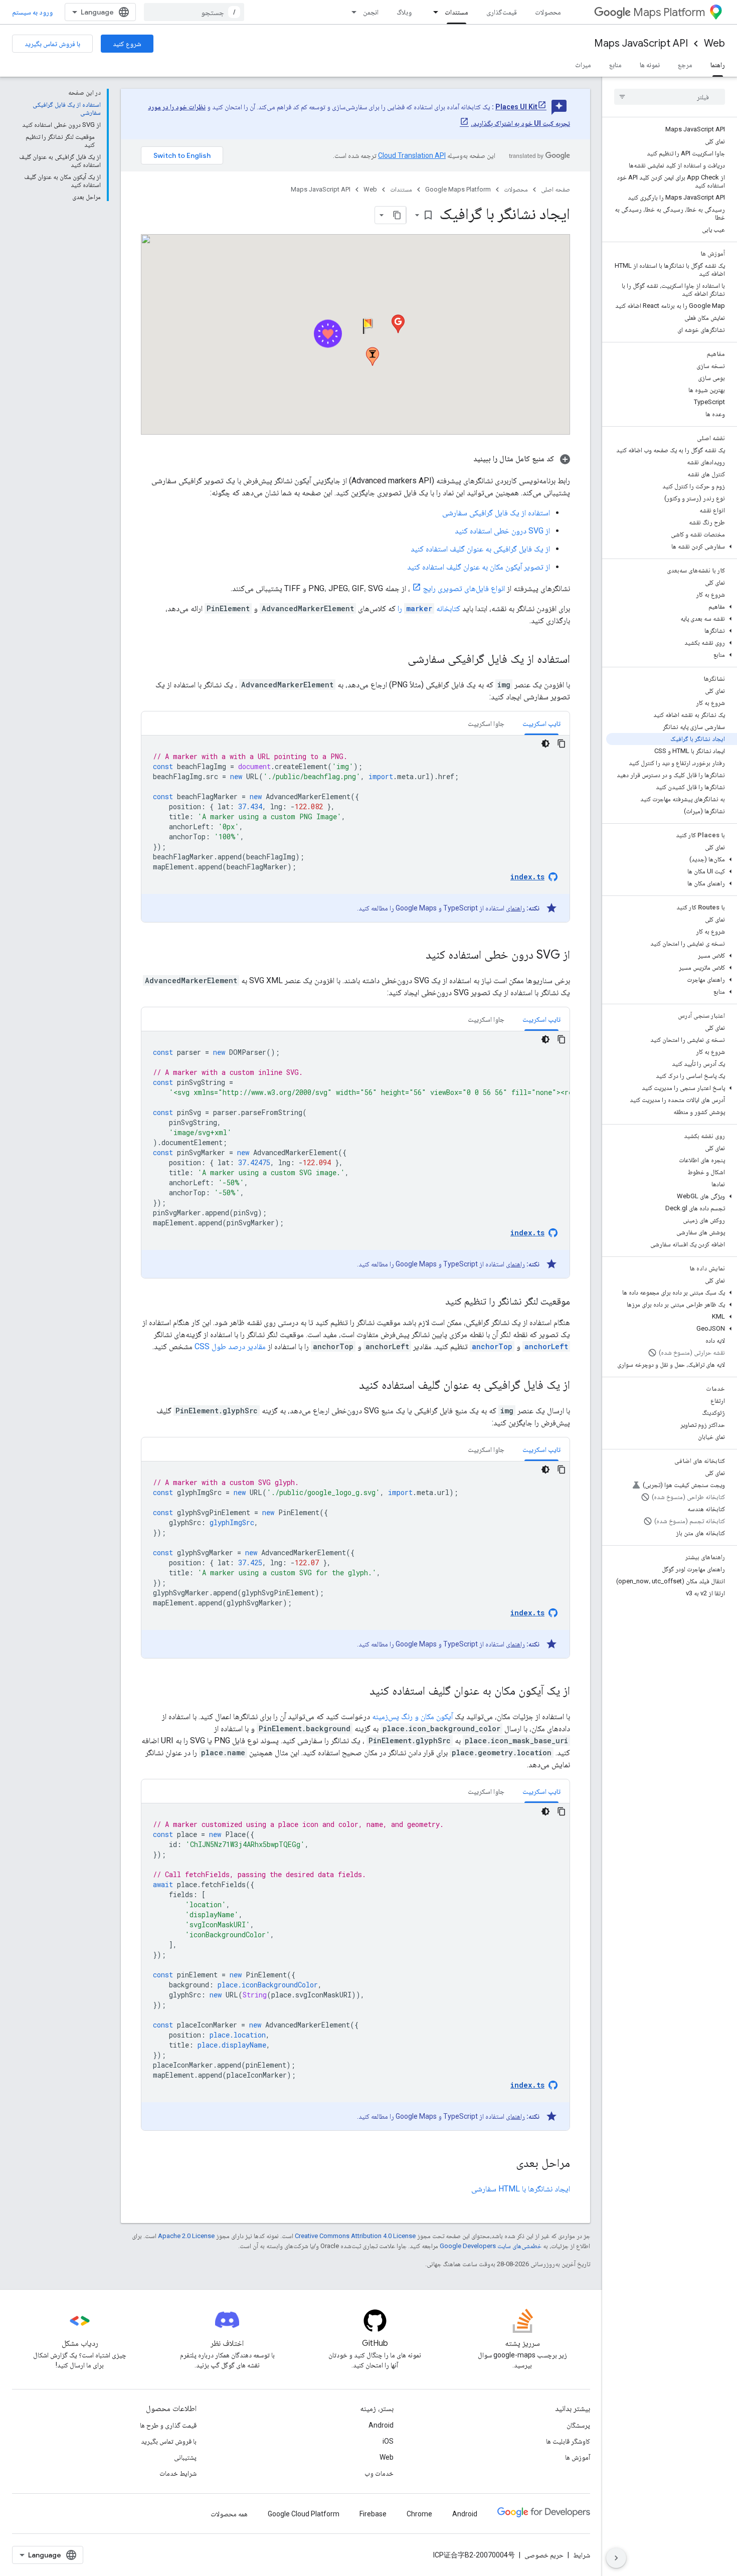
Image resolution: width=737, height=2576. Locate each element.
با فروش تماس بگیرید (52, 44)
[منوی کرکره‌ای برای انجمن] (351, 12)
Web (714, 43)
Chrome (419, 2514)
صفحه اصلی (556, 189)
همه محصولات (229, 2514)
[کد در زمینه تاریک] (545, 744)
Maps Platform (669, 12)
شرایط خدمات (178, 2473)
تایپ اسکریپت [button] (541, 723)
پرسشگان (578, 2425)
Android (381, 2425)
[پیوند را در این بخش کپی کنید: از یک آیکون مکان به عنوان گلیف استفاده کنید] (359, 1692)
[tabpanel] (355, 829)
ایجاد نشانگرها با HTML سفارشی (521, 2189)
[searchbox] (670, 97)
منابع (615, 65)
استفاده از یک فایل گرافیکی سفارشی (496, 513)
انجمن (371, 12)
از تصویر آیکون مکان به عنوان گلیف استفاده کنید (479, 567)
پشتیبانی (185, 2457)
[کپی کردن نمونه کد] (562, 744)
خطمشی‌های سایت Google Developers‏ (491, 2246)
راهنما (718, 65)
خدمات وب (379, 2473)
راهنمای (515, 908)
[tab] (541, 723)
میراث (583, 65)
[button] (672, 546)
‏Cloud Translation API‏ (412, 155)
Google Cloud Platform (304, 2514)
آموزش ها (578, 2457)
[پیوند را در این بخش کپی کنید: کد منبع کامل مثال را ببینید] (463, 459)
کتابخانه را (429, 608)
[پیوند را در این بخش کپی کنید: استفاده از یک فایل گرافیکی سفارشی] (398, 660)
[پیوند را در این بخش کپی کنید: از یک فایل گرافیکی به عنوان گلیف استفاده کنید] (349, 1386)
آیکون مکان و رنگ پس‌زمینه (412, 1716)
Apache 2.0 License (186, 2236)
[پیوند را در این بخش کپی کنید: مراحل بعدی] (506, 2164)
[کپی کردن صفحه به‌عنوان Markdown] (397, 215)
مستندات (456, 12)
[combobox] (194, 12)
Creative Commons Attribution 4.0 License (355, 2236)
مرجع (685, 65)
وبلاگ (404, 12)
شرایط (582, 2555)
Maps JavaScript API (641, 43)
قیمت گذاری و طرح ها (168, 2425)
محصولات (548, 12)
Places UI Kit (516, 107)
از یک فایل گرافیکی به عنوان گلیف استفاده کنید (480, 549)
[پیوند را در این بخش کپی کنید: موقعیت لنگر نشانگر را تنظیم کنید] (435, 1302)
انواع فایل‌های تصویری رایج (464, 588)
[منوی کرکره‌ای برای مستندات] (433, 12)
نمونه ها (650, 65)
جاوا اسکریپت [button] (486, 723)
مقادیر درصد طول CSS (230, 1346)
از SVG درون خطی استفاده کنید (502, 531)
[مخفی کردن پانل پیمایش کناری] (616, 2558)
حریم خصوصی (544, 2555)
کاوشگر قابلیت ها (568, 2441)
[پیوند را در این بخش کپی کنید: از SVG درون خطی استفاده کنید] (416, 956)
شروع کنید (127, 44)
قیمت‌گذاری (502, 12)
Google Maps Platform (458, 189)
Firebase (373, 2514)
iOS (388, 2441)
